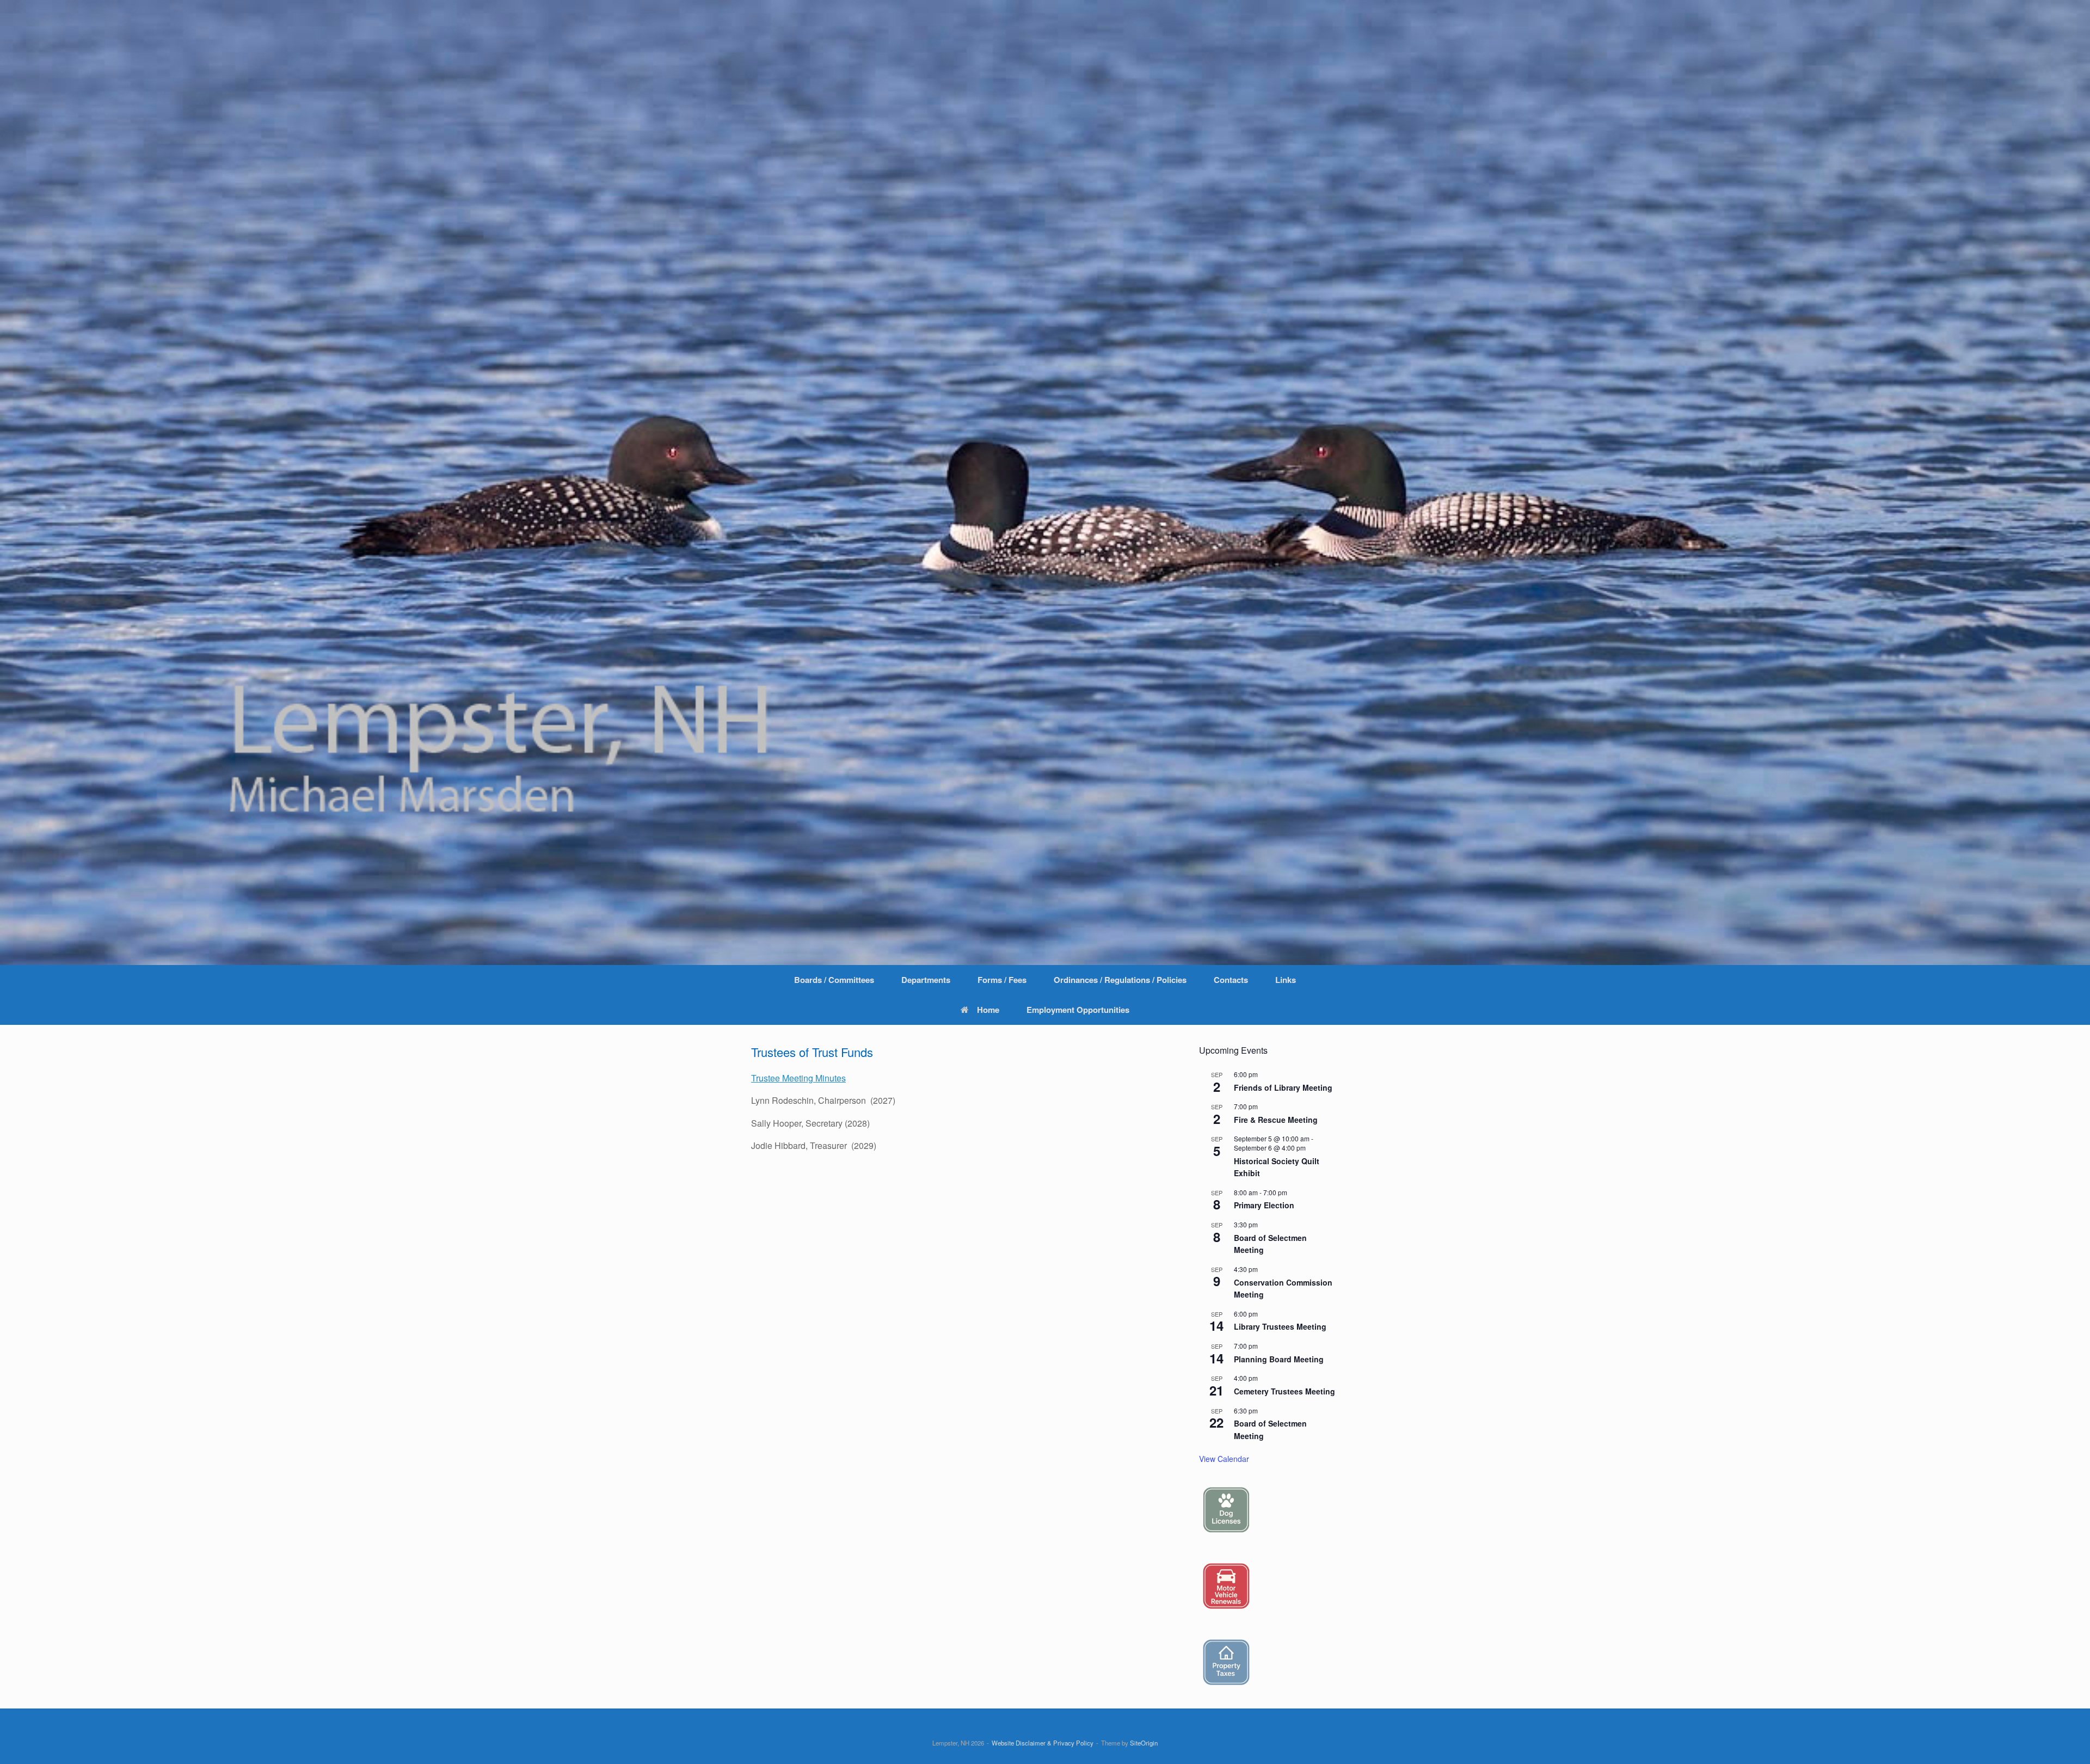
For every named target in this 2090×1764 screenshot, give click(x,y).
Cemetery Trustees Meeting (1284, 1391)
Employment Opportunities (1078, 1010)
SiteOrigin (1144, 1743)
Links (1286, 980)
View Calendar (1224, 1459)
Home (988, 1010)
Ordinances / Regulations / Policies (1120, 980)
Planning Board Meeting (1279, 1359)
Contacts (1231, 980)
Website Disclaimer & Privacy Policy (1043, 1743)
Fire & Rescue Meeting (1276, 1120)
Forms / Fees (1002, 980)
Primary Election (1264, 1205)
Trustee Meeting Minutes (798, 1078)
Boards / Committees (834, 980)
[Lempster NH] (1045, 483)
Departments (926, 980)
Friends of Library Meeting (1283, 1087)
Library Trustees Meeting (1280, 1326)
